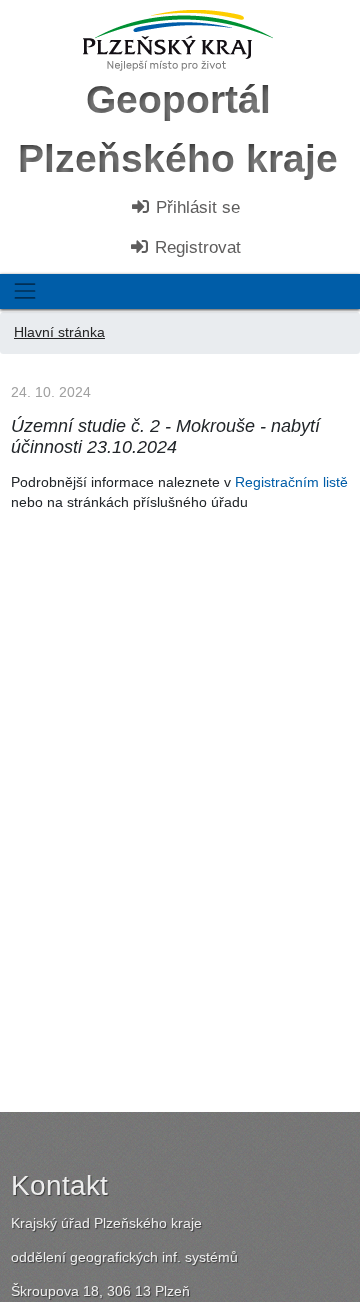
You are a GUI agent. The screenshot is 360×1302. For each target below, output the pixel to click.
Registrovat (195, 247)
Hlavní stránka (59, 332)
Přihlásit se (195, 207)
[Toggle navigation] (24, 291)
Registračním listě (291, 482)
